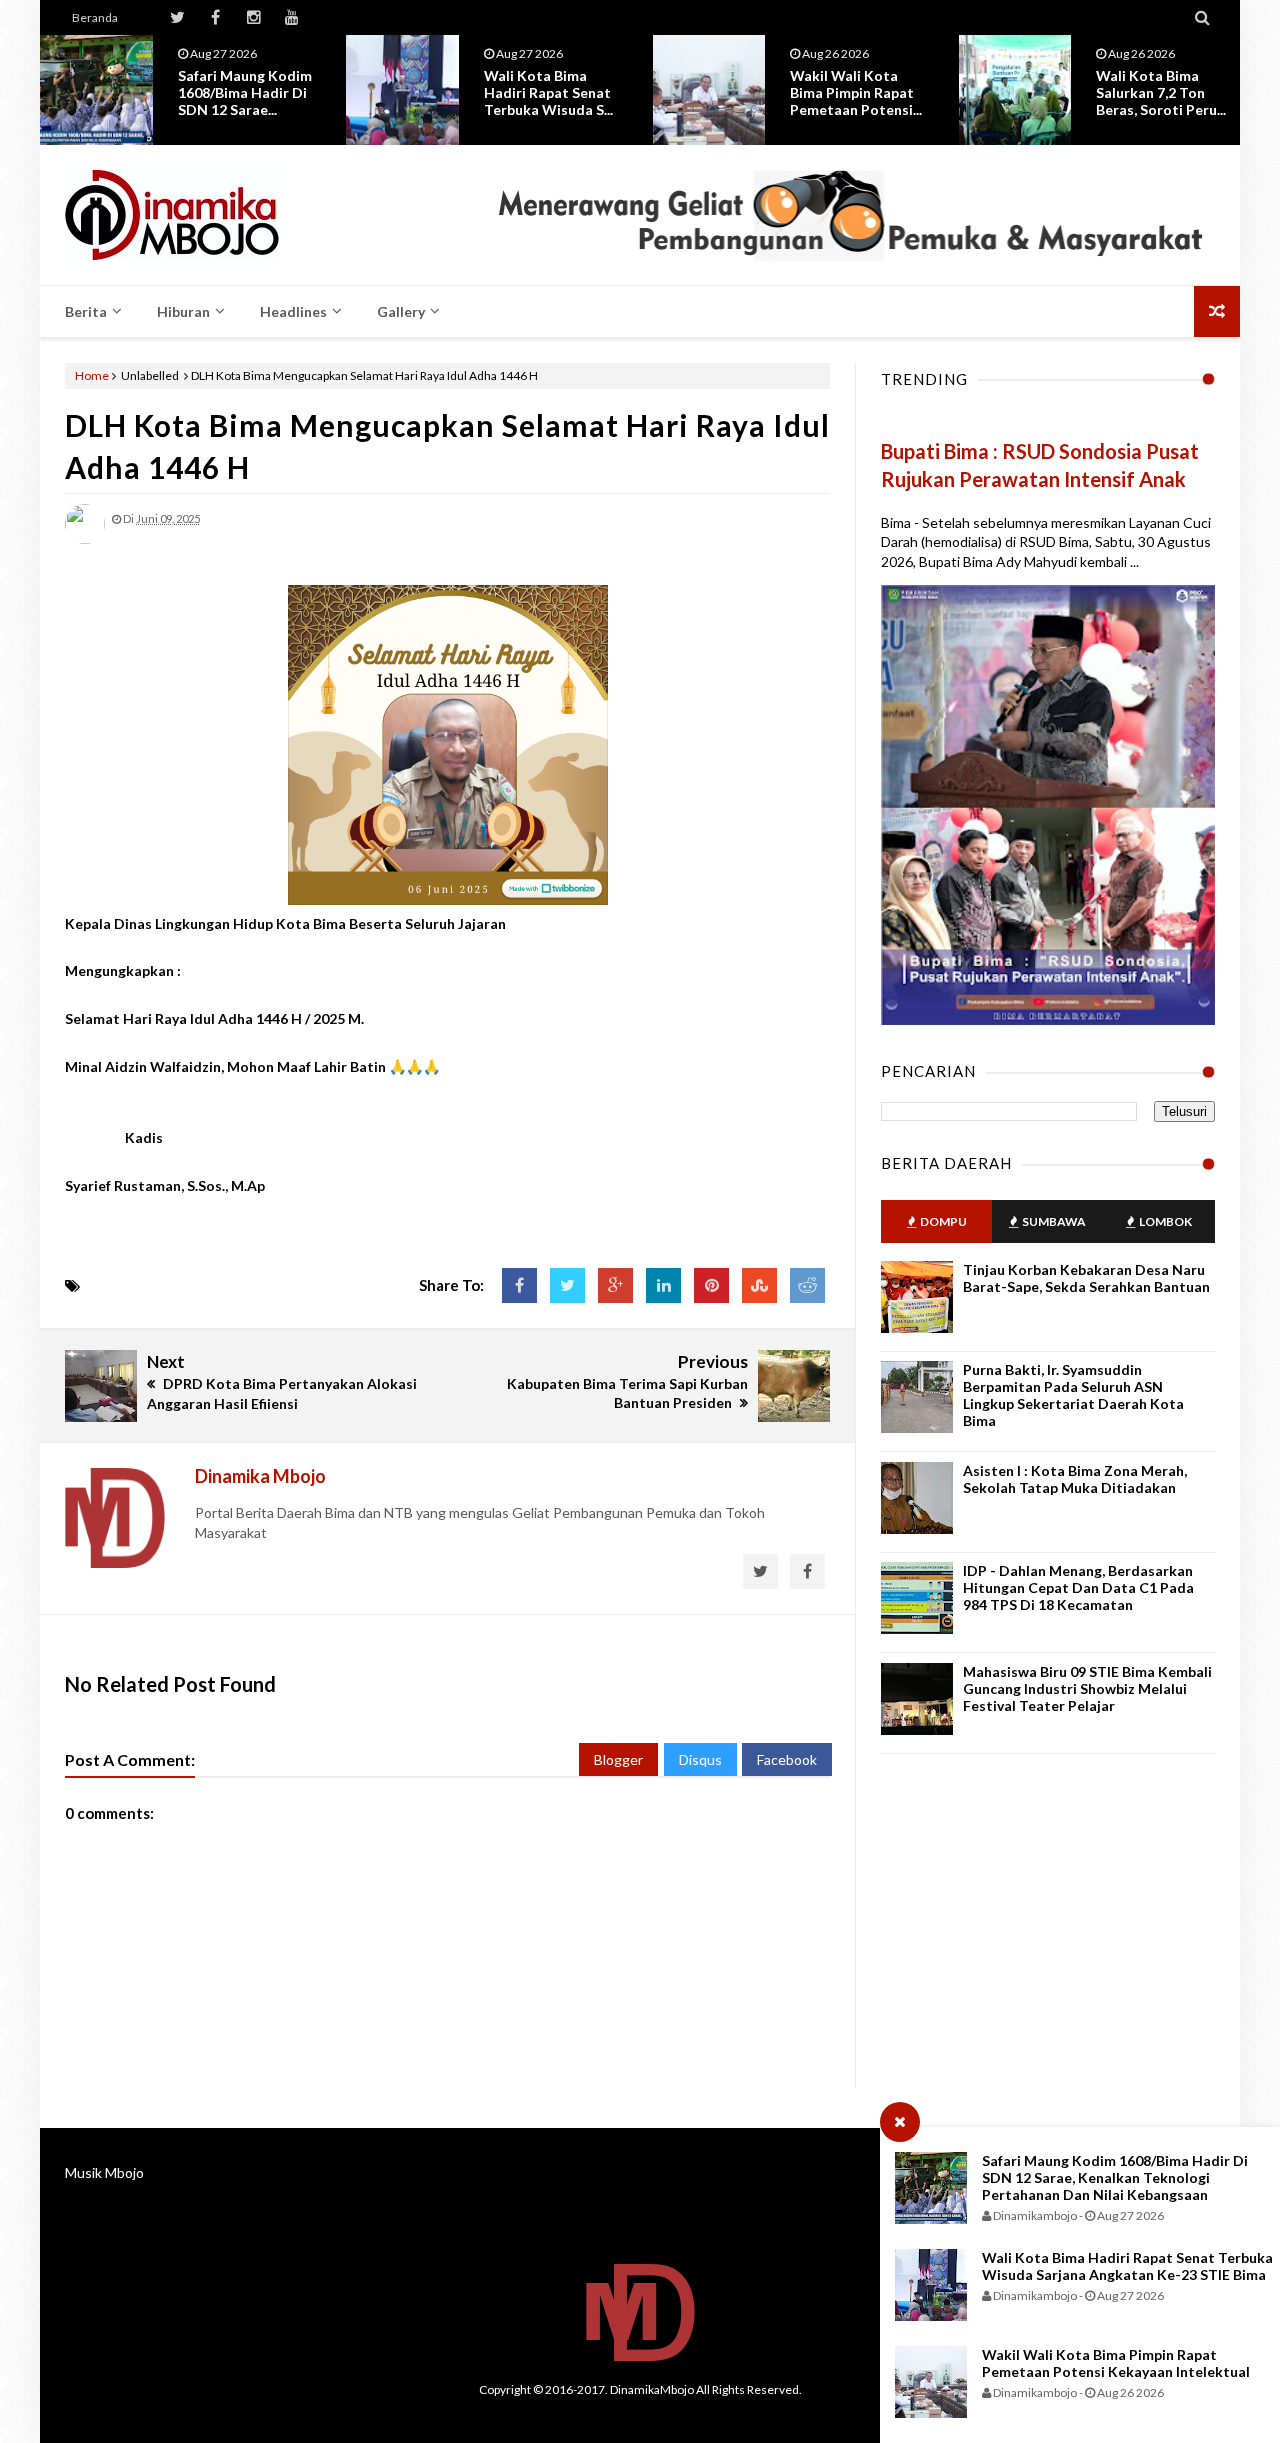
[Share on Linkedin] (663, 1285)
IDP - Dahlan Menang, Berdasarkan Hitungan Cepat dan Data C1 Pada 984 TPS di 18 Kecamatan (1078, 1587)
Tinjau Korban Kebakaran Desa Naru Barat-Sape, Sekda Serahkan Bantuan (1086, 1278)
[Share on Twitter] (567, 1285)
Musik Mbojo (104, 2172)
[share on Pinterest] (711, 1285)
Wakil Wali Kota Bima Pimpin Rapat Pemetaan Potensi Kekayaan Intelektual (1116, 2363)
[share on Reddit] (807, 1285)
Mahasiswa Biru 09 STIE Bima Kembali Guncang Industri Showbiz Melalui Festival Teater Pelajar (1087, 1688)
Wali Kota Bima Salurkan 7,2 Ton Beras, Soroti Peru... (1161, 92)
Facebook (787, 1759)
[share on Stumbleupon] (759, 1285)
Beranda (95, 17)
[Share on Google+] (615, 1285)
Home (92, 375)
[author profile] (85, 539)
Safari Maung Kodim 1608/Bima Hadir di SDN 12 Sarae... (245, 92)
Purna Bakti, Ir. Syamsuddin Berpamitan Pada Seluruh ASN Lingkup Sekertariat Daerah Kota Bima (1073, 1395)
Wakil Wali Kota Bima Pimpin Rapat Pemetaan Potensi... (856, 92)
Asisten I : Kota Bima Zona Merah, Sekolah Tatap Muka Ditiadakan (1075, 1479)
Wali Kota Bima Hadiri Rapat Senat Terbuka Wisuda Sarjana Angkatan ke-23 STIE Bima (1127, 2266)
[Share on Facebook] (519, 1285)
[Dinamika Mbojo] (207, 215)
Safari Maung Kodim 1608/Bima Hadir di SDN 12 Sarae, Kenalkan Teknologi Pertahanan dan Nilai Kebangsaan (1115, 2177)
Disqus (700, 1759)
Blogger (618, 1759)
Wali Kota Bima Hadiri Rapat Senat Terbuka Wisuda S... (548, 92)
